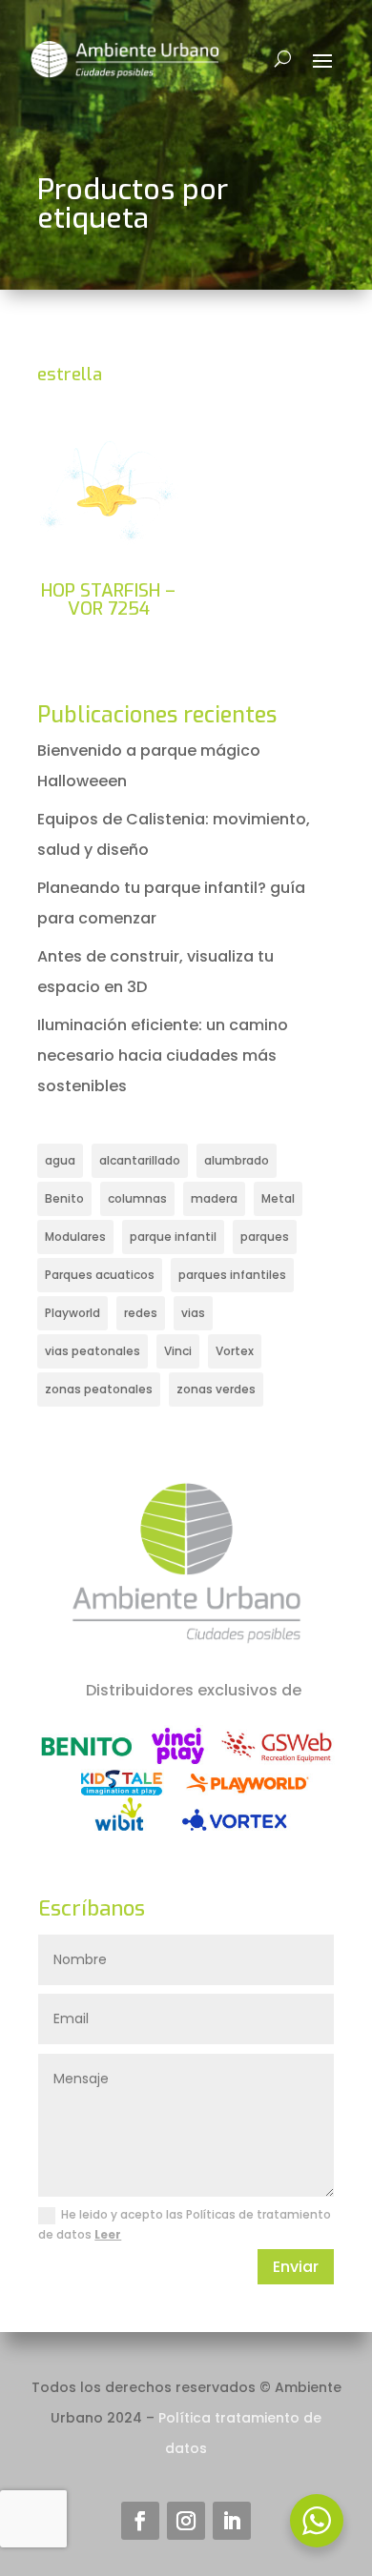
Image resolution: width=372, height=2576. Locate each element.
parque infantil (173, 1237)
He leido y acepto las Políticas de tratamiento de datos (185, 2224)
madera (214, 1198)
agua (60, 1160)
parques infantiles (232, 1275)
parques (265, 1237)
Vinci (178, 1351)
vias (193, 1313)
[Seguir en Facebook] (140, 2521)
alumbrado (237, 1160)
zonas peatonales (99, 1389)
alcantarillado (140, 1160)
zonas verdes (216, 1389)
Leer (108, 2234)
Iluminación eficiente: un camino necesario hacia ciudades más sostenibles (163, 1055)
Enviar (296, 2267)
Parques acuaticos (100, 1275)
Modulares (75, 1237)
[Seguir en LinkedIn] (232, 2521)
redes (141, 1313)
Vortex (235, 1351)
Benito (64, 1198)
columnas (137, 1198)
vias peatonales (93, 1351)
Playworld (72, 1313)
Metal (278, 1198)
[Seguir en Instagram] (186, 2521)
